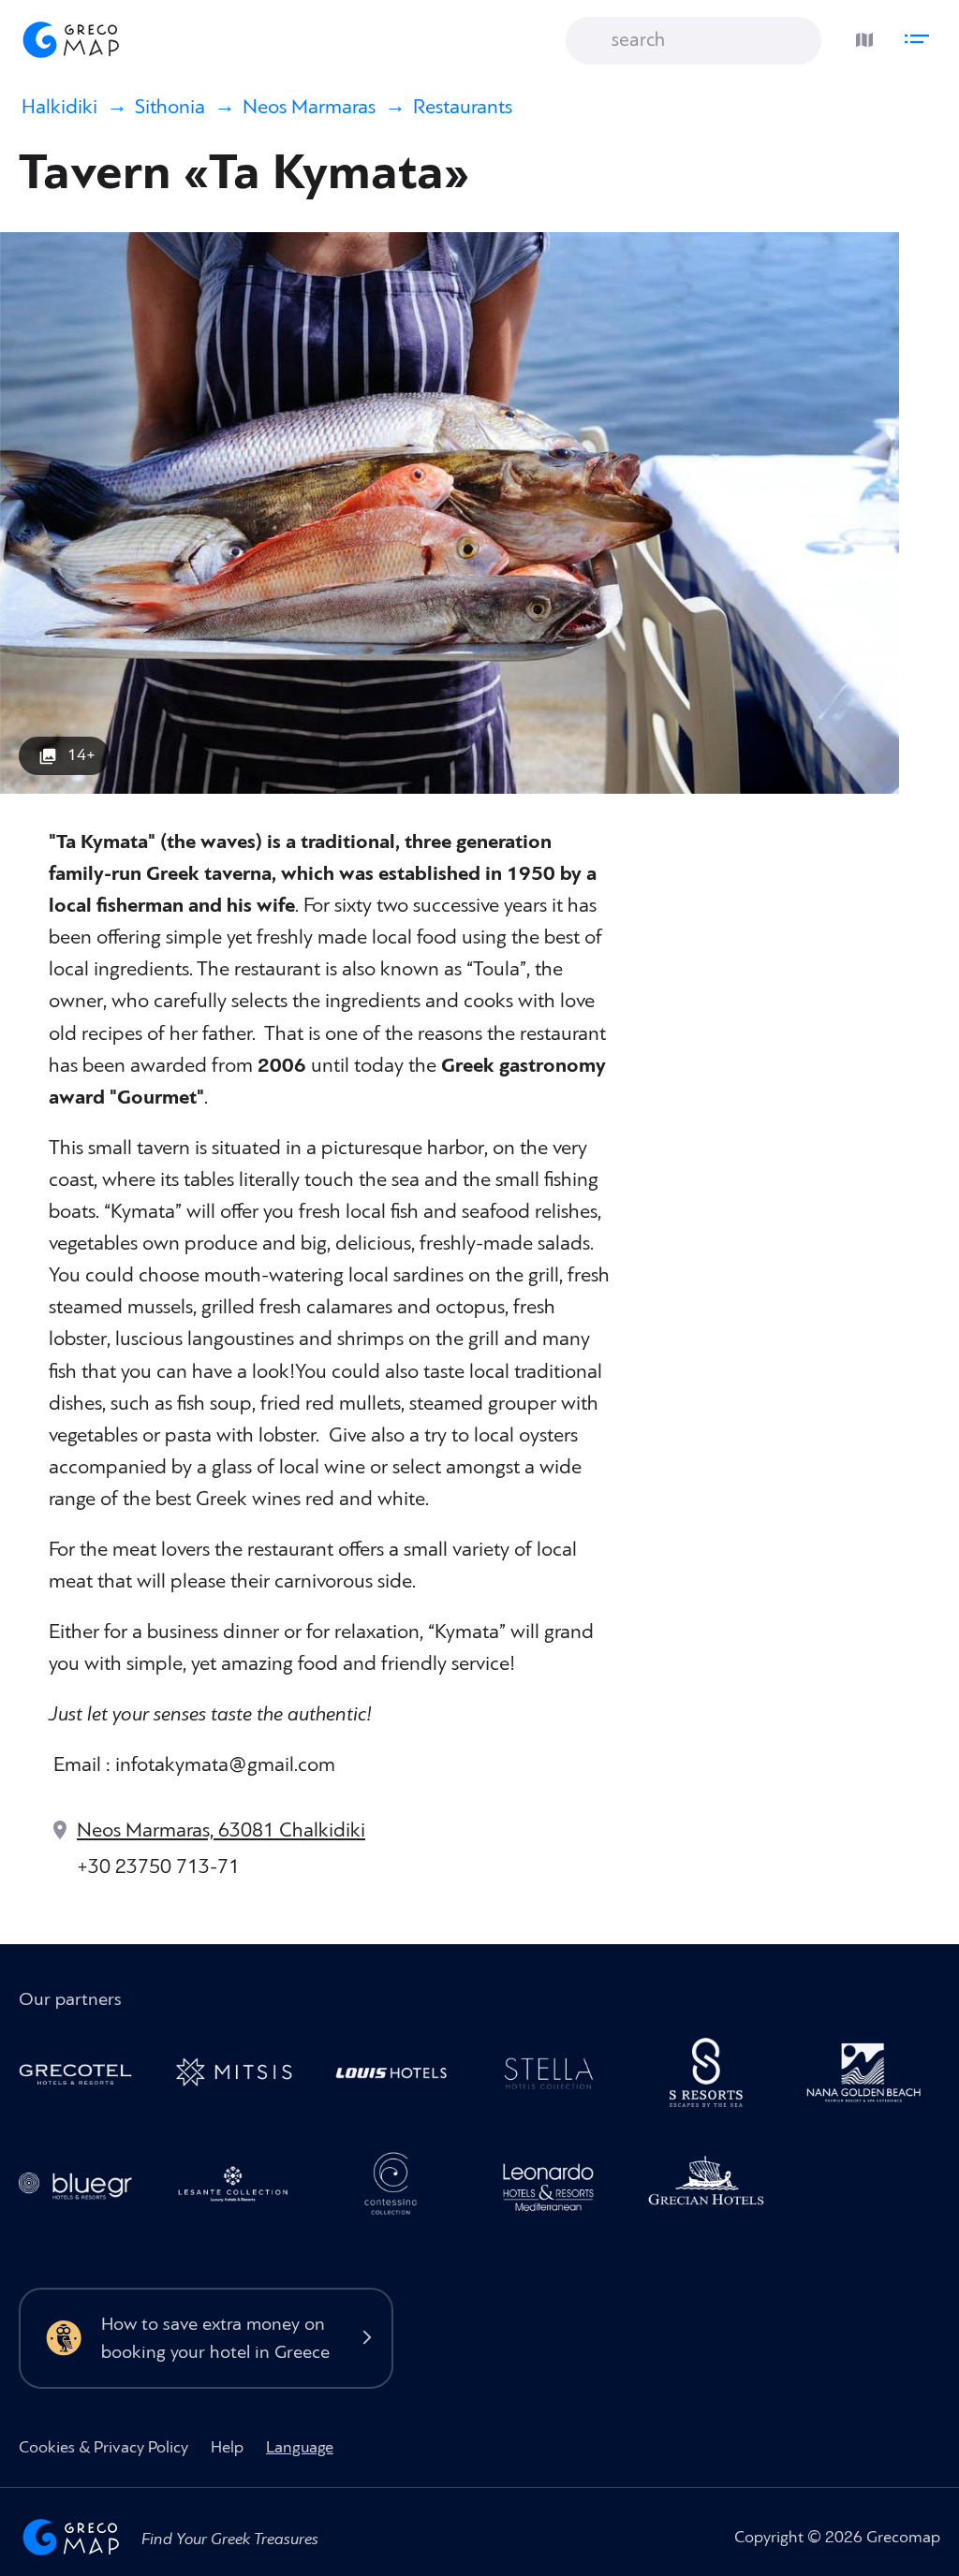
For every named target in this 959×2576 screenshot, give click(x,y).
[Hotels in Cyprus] (399, 2077)
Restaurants (463, 107)
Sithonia (170, 107)
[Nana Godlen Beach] (872, 2077)
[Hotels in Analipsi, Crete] (556, 2077)
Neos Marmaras (309, 107)
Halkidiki (59, 107)
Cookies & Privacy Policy (103, 2447)
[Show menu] (922, 35)
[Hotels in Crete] (714, 2077)
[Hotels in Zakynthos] (241, 2188)
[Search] (594, 42)
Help (227, 2447)
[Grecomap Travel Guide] (69, 39)
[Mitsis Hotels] (241, 2077)
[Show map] (860, 35)
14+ (81, 755)
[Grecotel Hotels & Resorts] (83, 2077)
